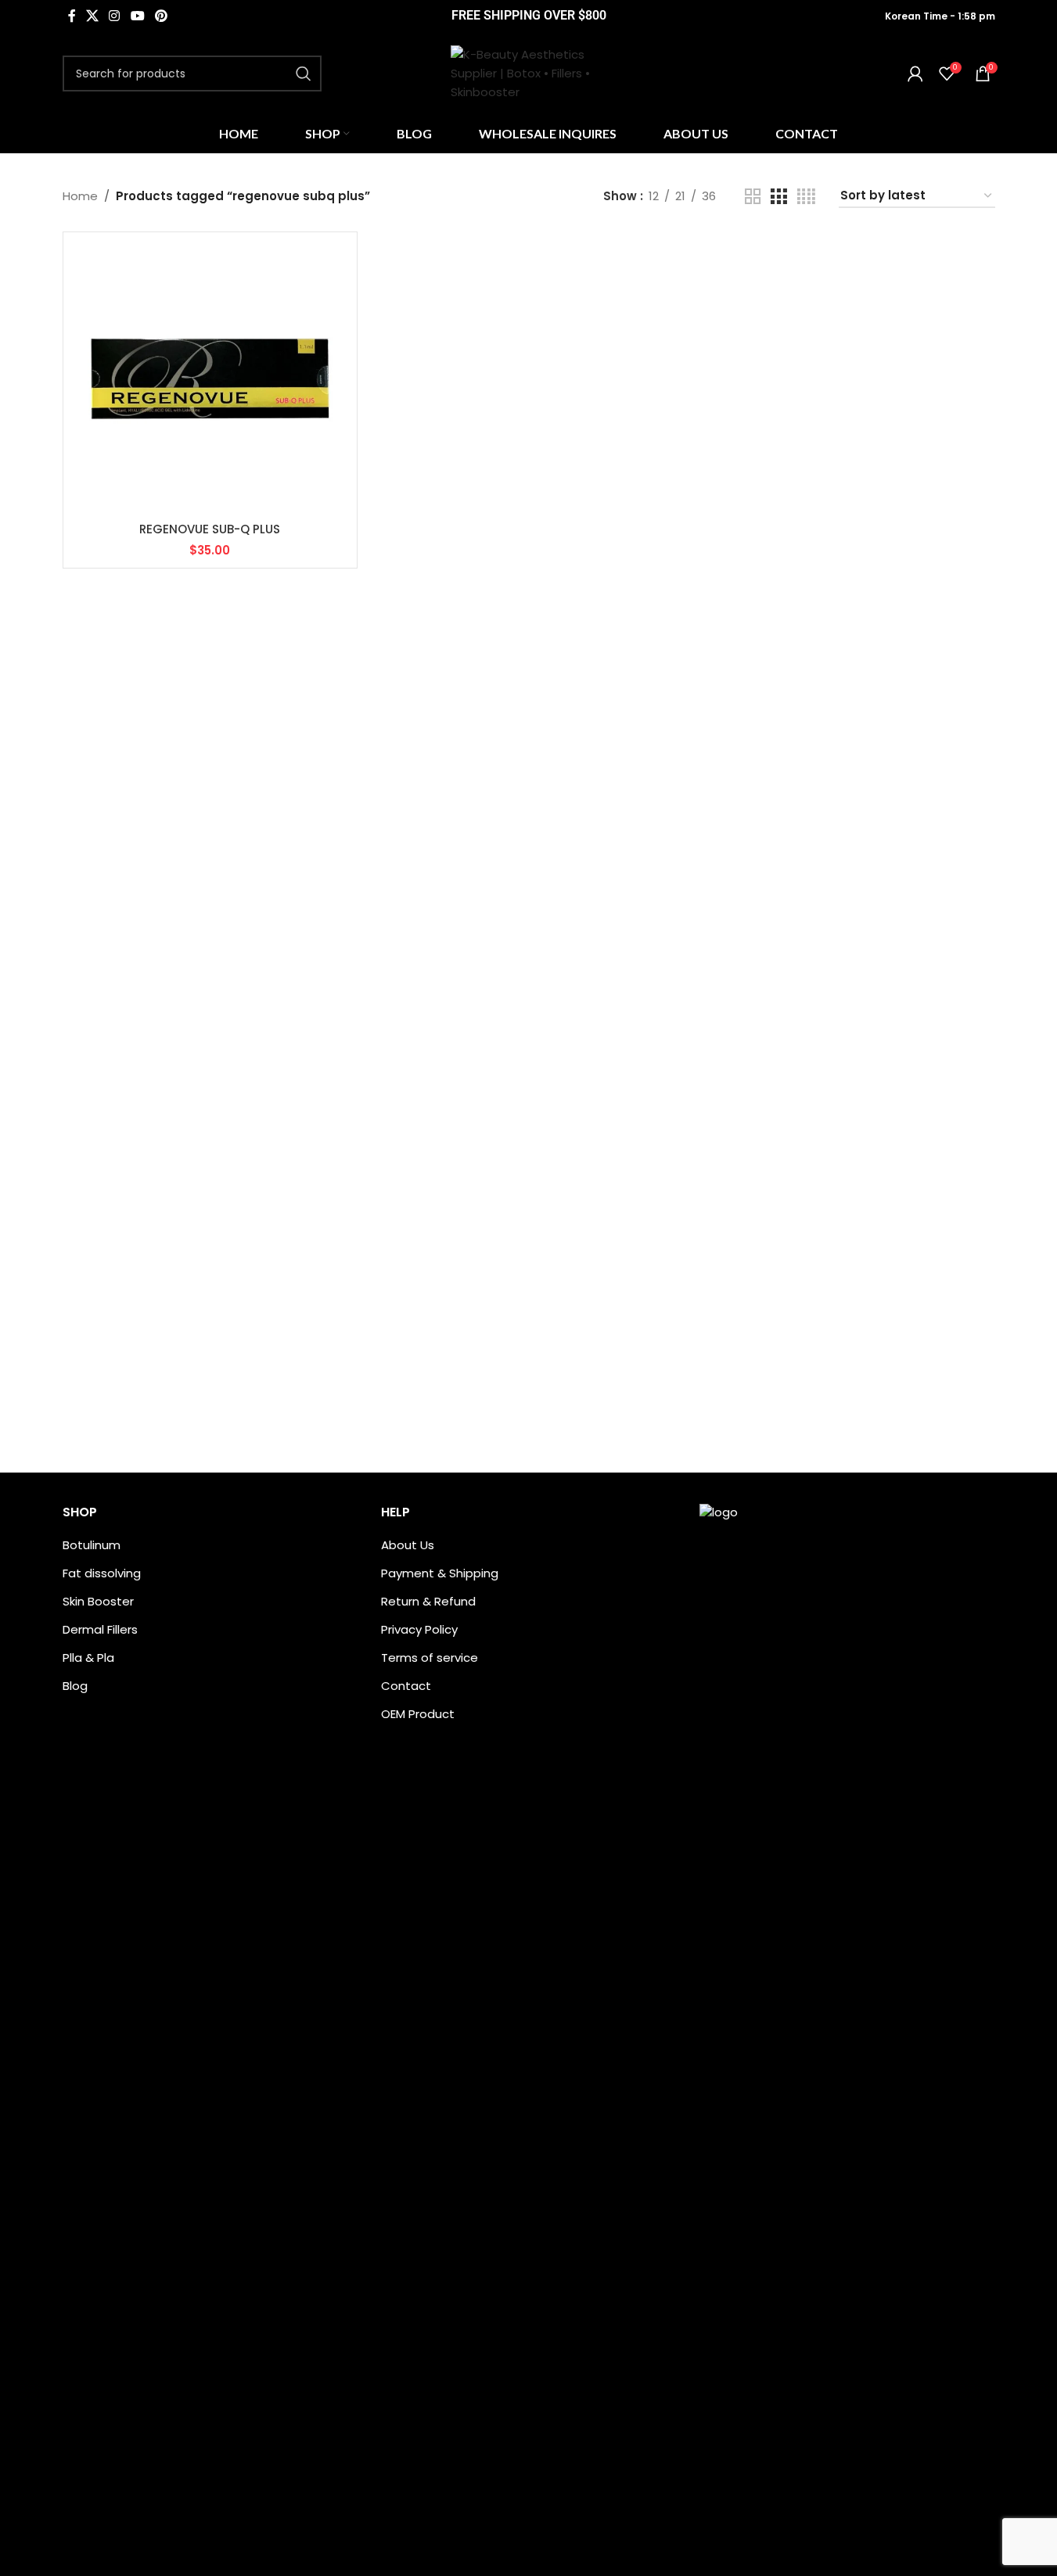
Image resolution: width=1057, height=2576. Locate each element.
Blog (75, 1686)
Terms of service (430, 1658)
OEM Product (418, 1714)
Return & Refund (428, 1601)
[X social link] (93, 16)
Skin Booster (98, 1601)
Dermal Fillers (100, 1629)
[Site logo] (529, 72)
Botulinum (92, 1545)
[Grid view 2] (753, 197)
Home (80, 196)
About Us (408, 1545)
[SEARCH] (304, 74)
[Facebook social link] (72, 16)
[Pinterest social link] (161, 16)
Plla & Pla (88, 1658)
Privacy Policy (419, 1629)
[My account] (915, 74)
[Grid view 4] (806, 197)
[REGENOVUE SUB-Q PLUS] (210, 379)
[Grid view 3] (778, 197)
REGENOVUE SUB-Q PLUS (210, 529)
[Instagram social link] (115, 16)
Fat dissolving (102, 1573)
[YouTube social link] (137, 16)
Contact (406, 1686)
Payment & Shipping (440, 1573)
